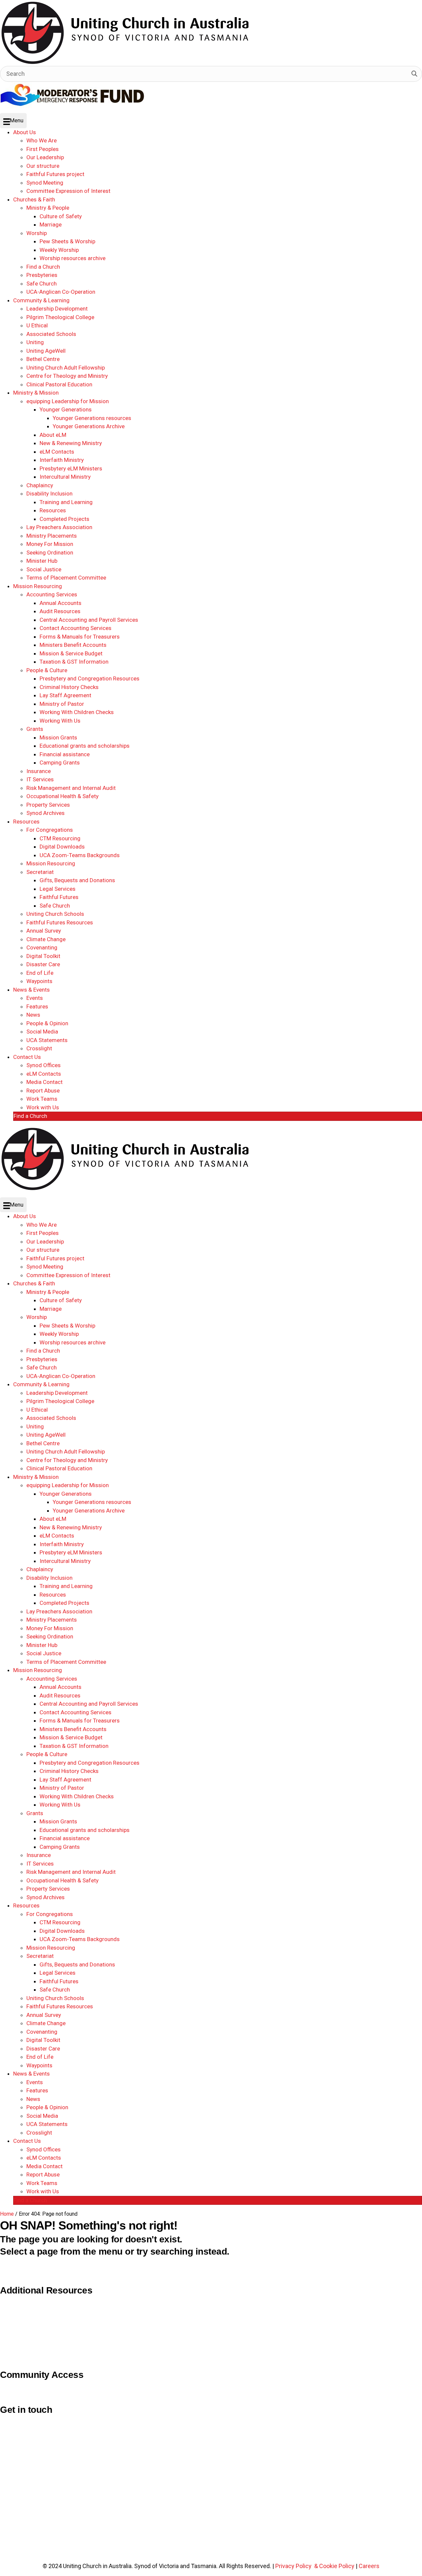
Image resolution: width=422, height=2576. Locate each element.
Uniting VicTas (19, 2359)
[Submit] (414, 74)
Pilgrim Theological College (35, 2315)
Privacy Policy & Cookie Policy (315, 2566)
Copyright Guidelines (27, 2301)
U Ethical (11, 2344)
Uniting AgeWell (20, 2330)
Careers (369, 2566)
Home (7, 2214)
